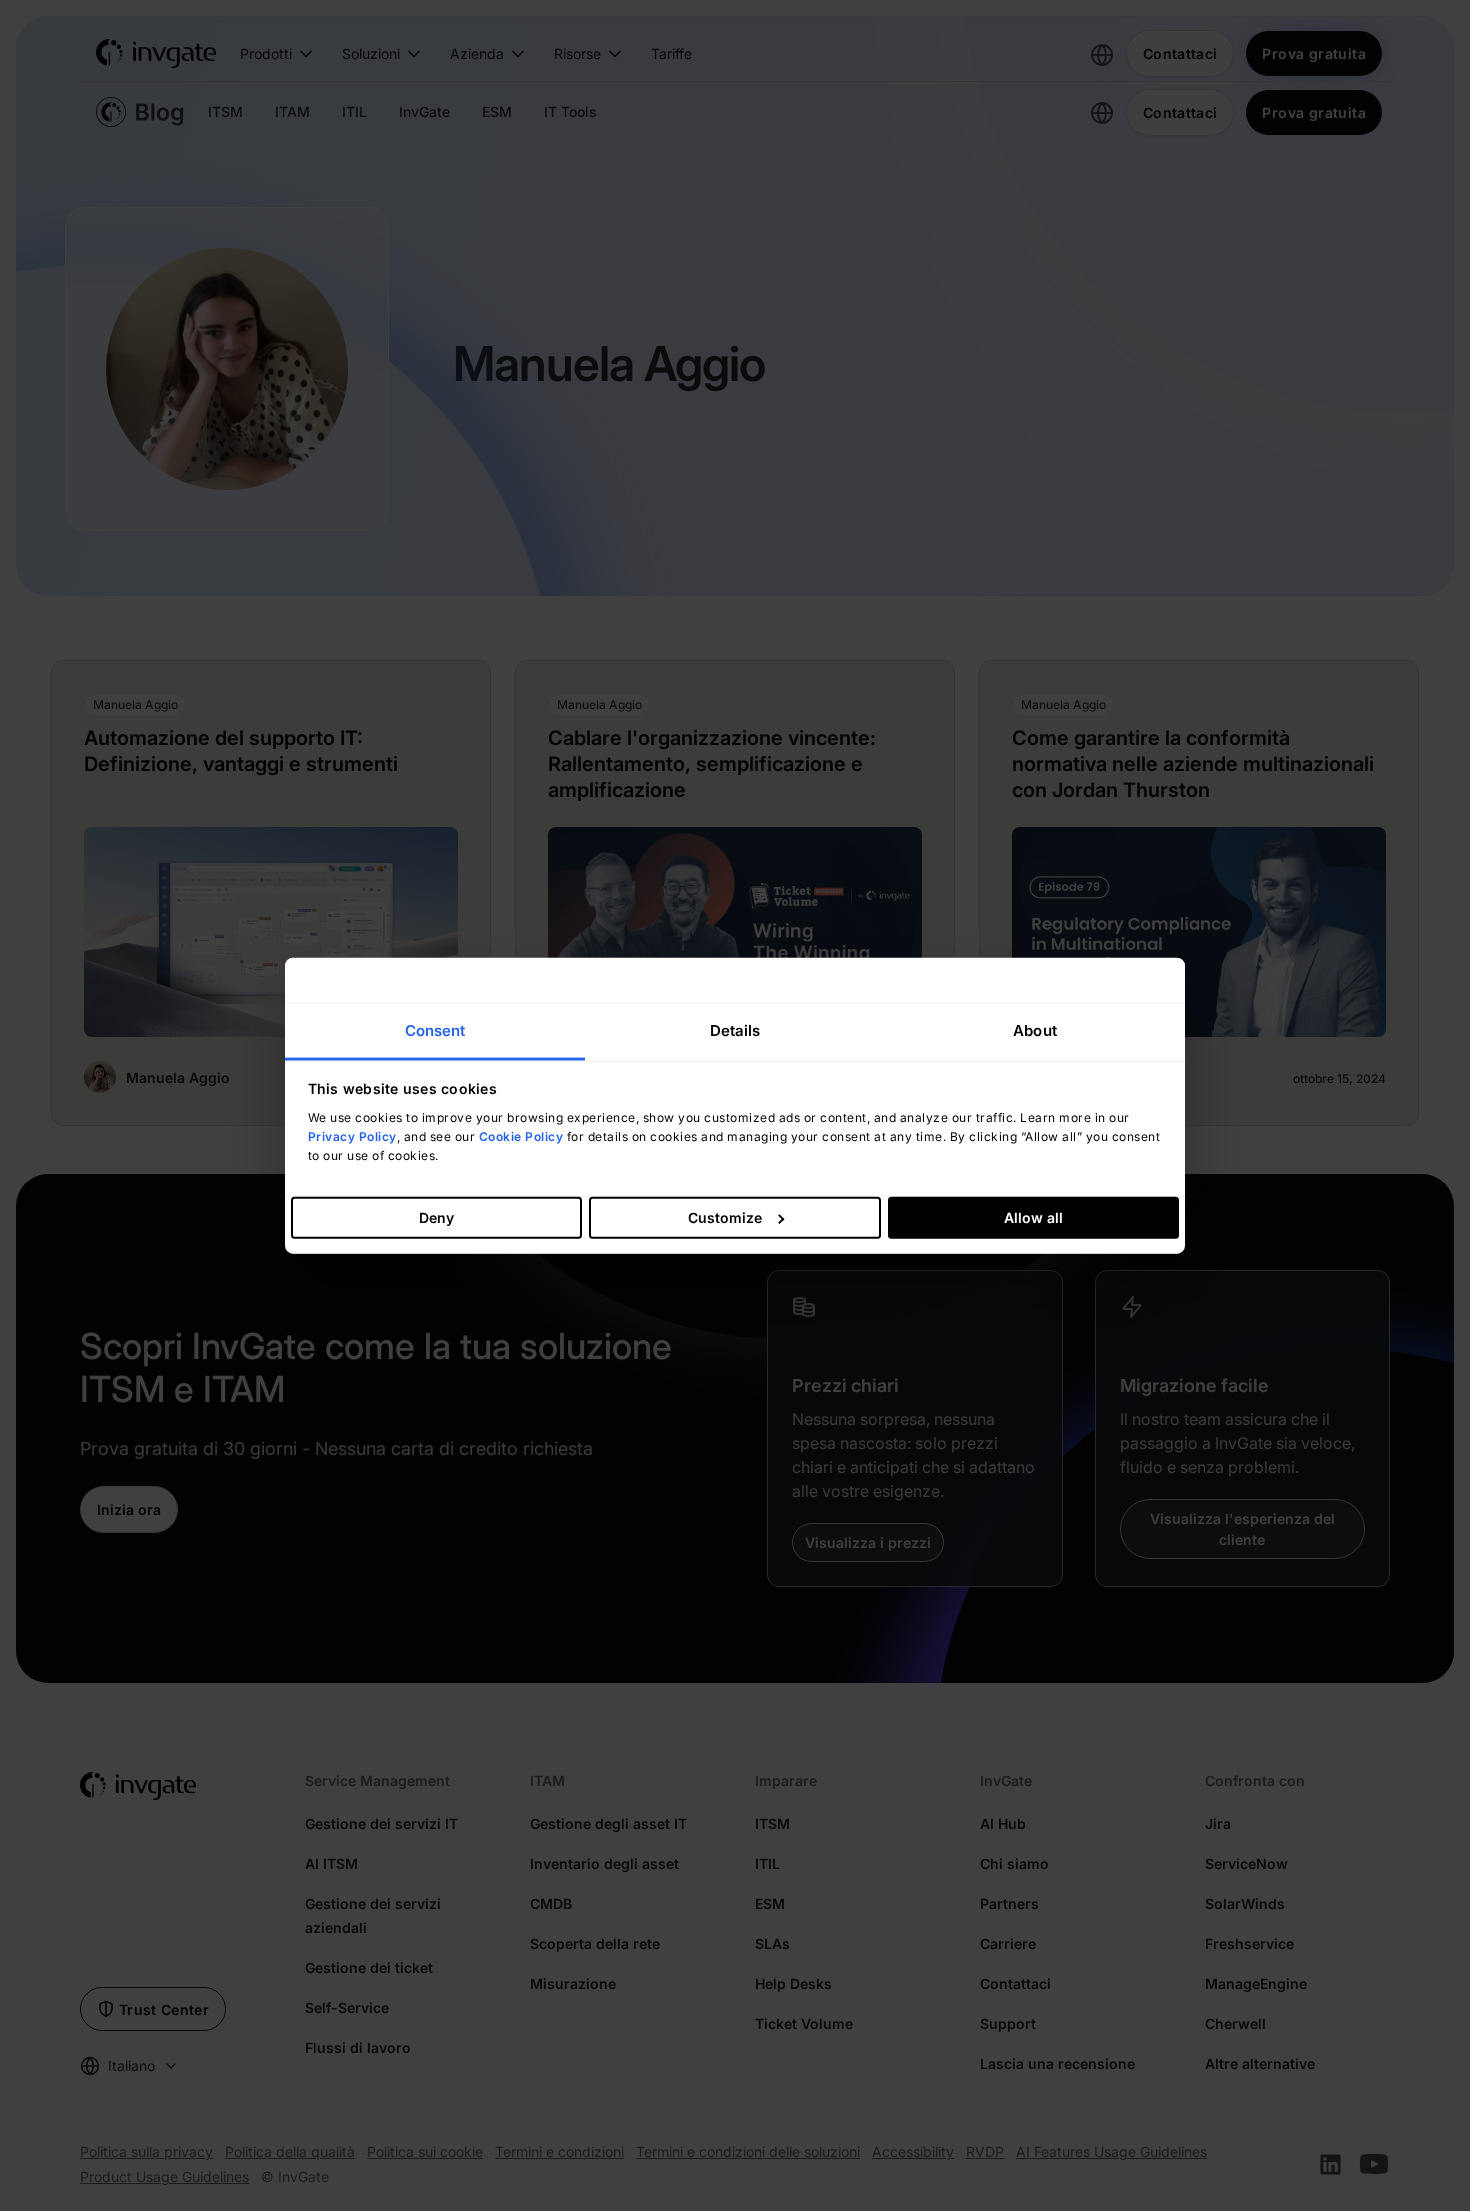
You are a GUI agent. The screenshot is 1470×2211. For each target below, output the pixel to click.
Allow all (1033, 1217)
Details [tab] (735, 1029)
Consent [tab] (435, 1029)
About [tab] (1035, 1029)
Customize (725, 1217)
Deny (436, 1217)
